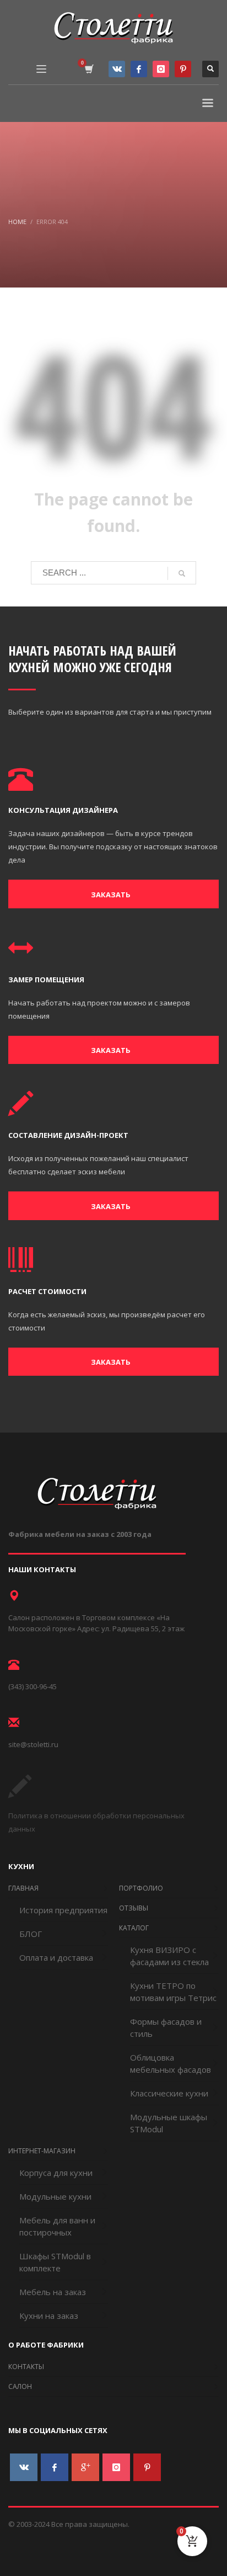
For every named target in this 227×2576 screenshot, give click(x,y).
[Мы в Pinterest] (183, 69)
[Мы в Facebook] (139, 69)
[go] (182, 573)
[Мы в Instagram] (161, 69)
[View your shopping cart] (88, 69)
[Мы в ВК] (117, 69)
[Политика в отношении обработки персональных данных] (20, 1795)
